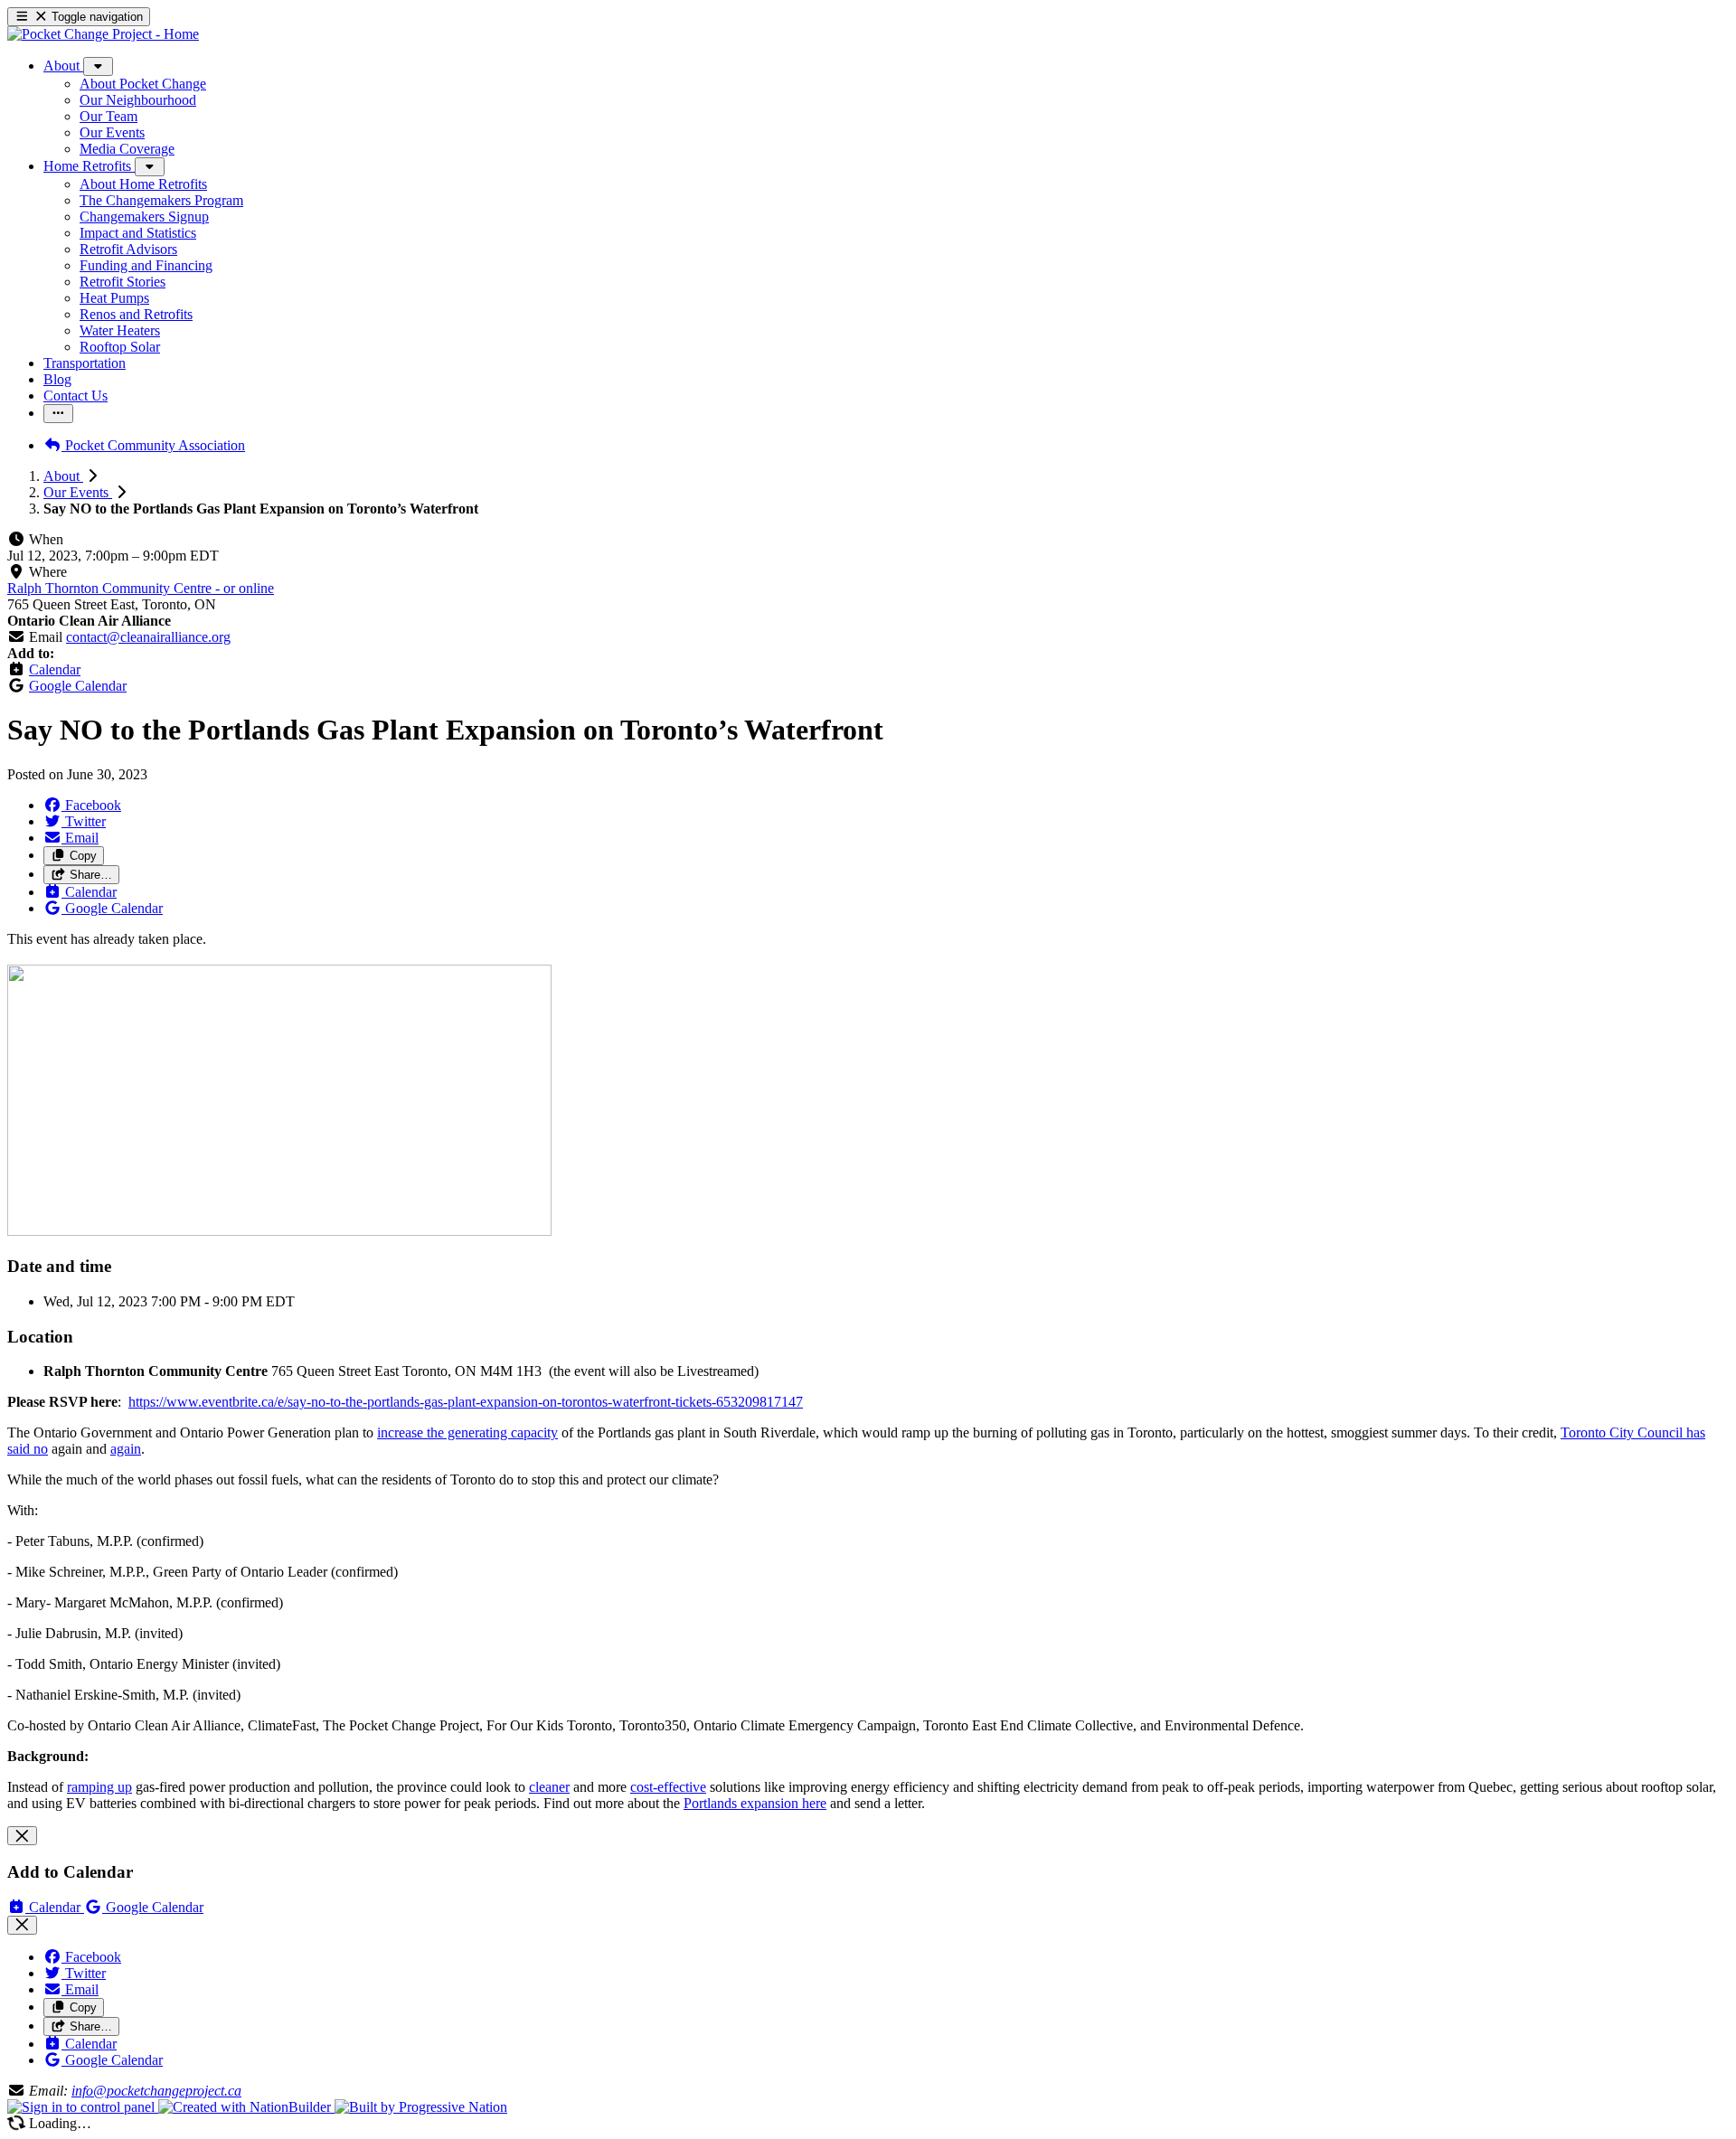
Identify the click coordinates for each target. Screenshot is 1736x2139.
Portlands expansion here (755, 1803)
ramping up (99, 1787)
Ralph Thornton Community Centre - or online (141, 588)
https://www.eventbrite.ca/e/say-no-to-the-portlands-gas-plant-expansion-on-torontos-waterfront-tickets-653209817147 (466, 1402)
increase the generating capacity (467, 1432)
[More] (98, 66)
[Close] (22, 1836)
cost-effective (668, 1787)
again (126, 1449)
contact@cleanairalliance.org (148, 637)
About (63, 476)
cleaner (549, 1787)
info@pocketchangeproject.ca (156, 2091)
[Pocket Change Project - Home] (103, 34)
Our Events (78, 492)
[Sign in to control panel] (83, 2107)
